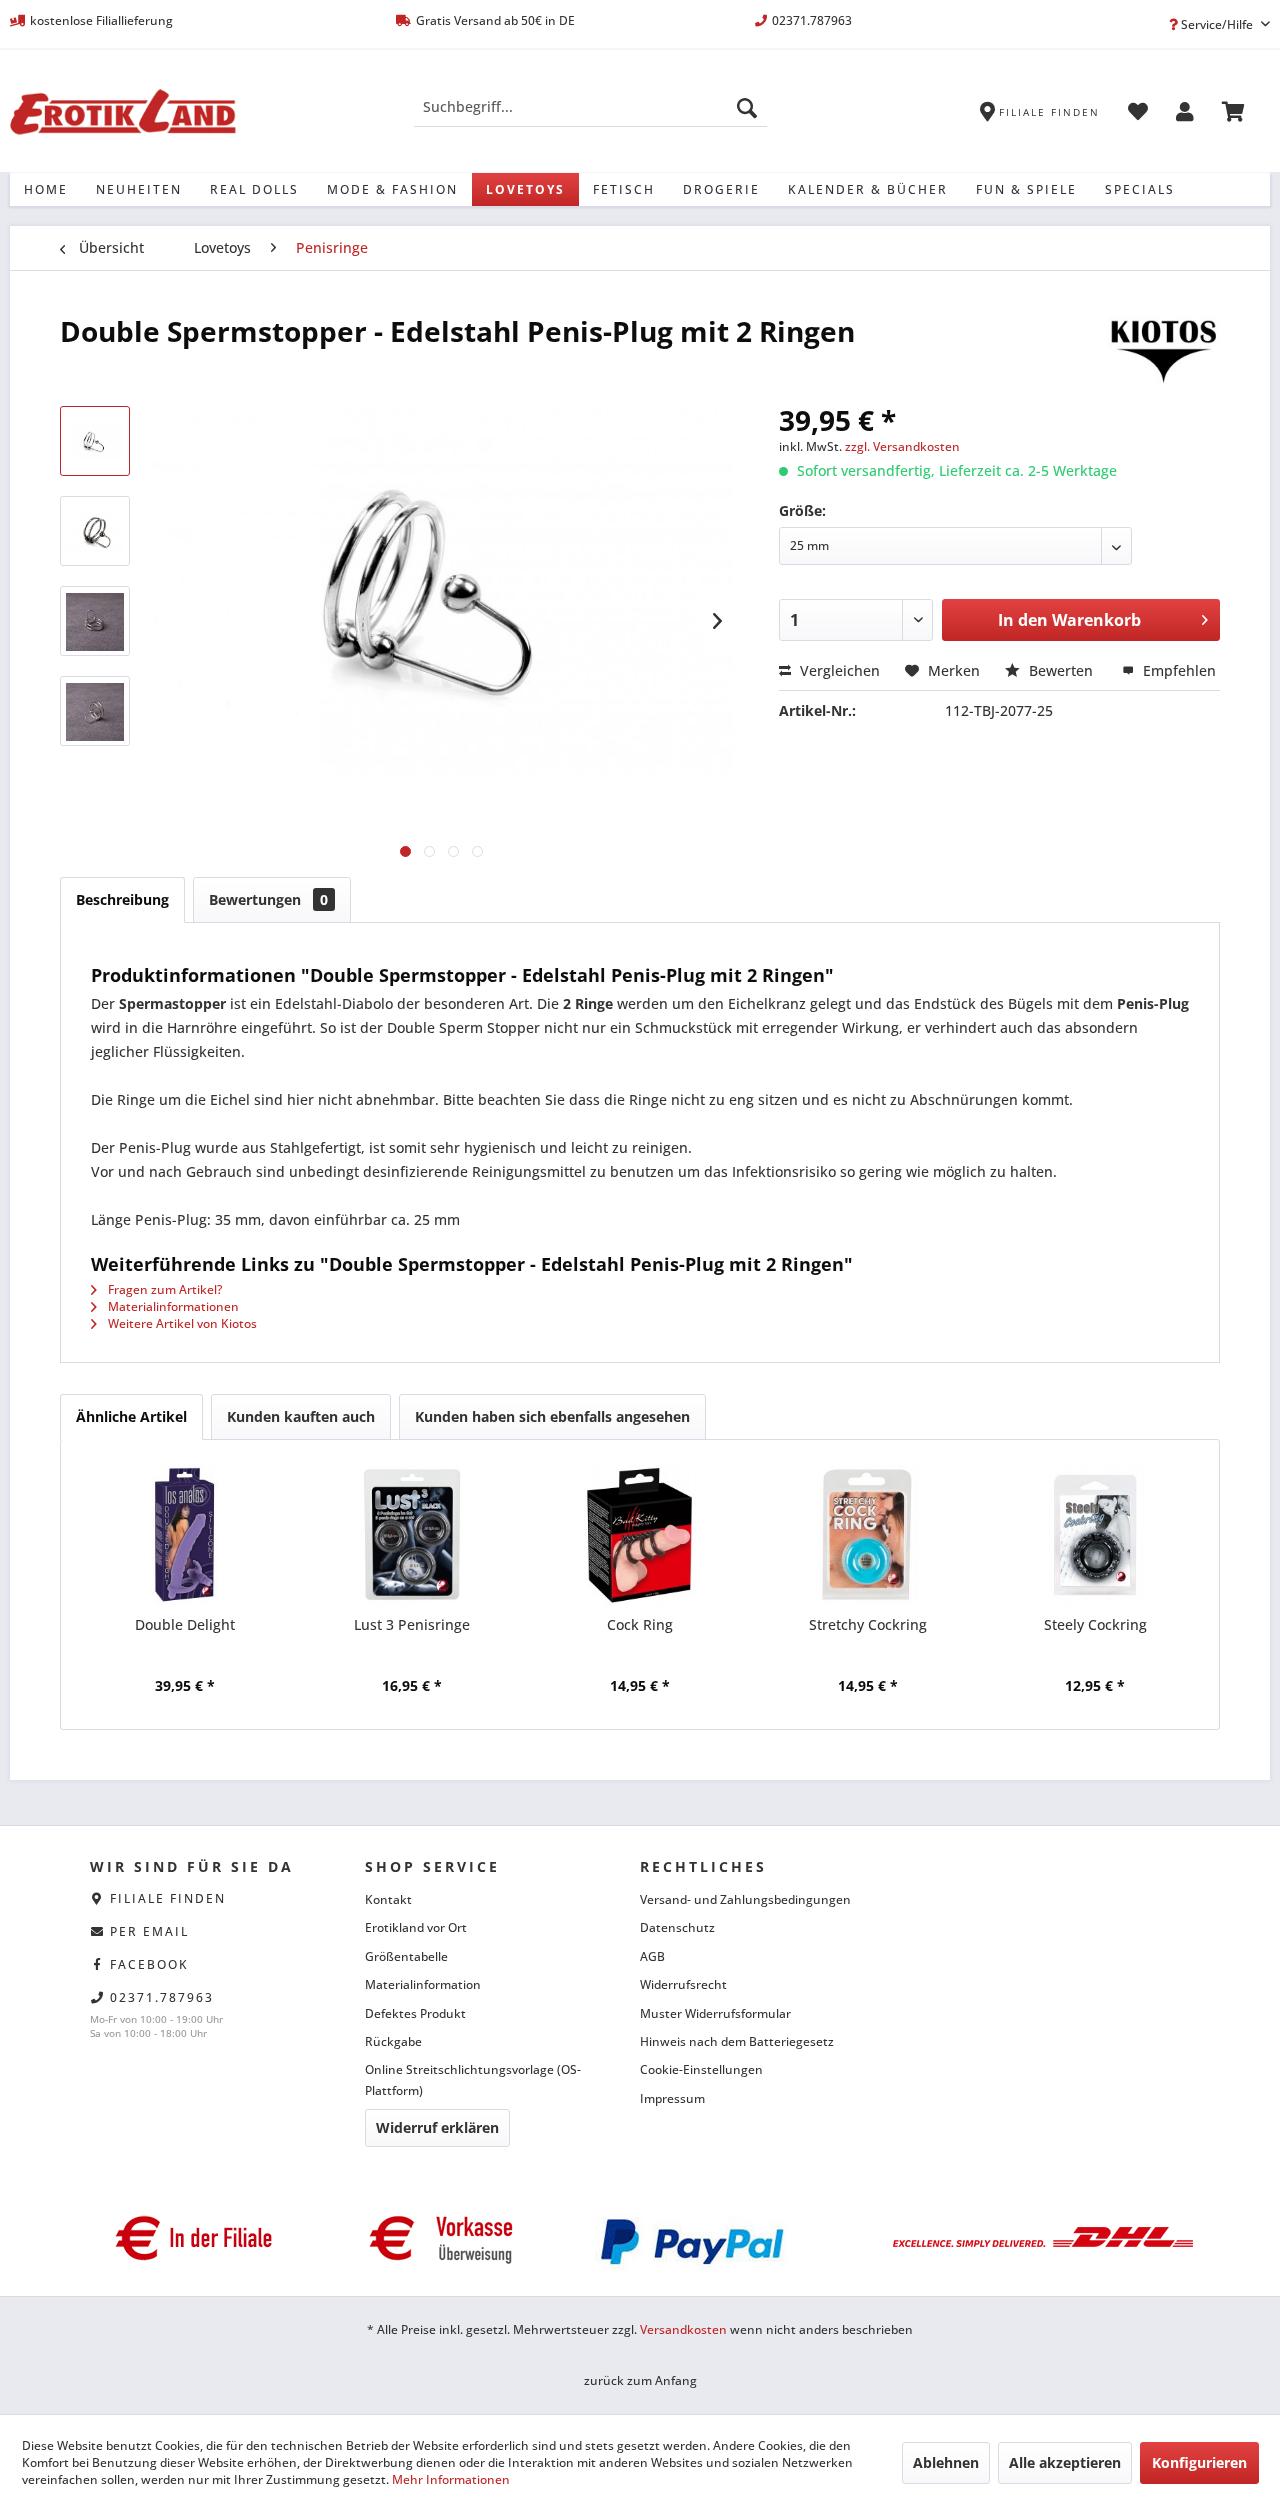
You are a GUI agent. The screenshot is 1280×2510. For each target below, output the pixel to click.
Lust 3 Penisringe (412, 1624)
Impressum (672, 2098)
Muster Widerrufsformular (715, 2013)
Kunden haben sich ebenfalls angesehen (552, 1416)
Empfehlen (1177, 670)
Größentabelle (406, 1956)
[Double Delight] (185, 1535)
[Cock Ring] (640, 1535)
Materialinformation (423, 1984)
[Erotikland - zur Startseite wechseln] (123, 112)
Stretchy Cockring (868, 1624)
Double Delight (185, 1624)
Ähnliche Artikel (131, 1416)
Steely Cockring (1095, 1624)
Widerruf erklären (437, 2127)
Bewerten (1061, 670)
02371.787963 (162, 1997)
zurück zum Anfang (640, 2380)
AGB (652, 1956)
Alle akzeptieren (1065, 2462)
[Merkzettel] (1138, 115)
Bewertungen (268, 899)
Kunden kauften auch (301, 1416)
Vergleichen (838, 670)
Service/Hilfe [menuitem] (1217, 24)
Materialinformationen (172, 1306)
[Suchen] (747, 107)
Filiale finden (168, 1898)
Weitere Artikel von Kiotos (181, 1323)
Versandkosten (683, 2329)
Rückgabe (393, 2041)
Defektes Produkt (415, 2013)
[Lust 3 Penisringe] (413, 1535)
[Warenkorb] (1233, 115)
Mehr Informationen (451, 2479)
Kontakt (388, 1899)
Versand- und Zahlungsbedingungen (745, 1899)
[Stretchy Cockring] (868, 1535)
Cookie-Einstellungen (701, 2069)
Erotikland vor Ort (416, 1927)
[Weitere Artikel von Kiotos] (1163, 351)
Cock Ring (640, 1624)
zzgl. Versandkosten (902, 446)
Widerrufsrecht (683, 1984)
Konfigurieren (1199, 2462)
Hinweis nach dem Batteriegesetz (737, 2041)
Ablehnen (946, 2462)
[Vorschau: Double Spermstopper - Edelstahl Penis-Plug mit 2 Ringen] (95, 441)
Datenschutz (677, 1927)
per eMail (149, 1931)
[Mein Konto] (1185, 115)
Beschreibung (122, 899)
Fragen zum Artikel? (163, 1289)
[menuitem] (590, 107)
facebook (149, 1964)
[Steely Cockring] (1095, 1535)
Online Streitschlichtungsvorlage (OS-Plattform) (473, 2079)
